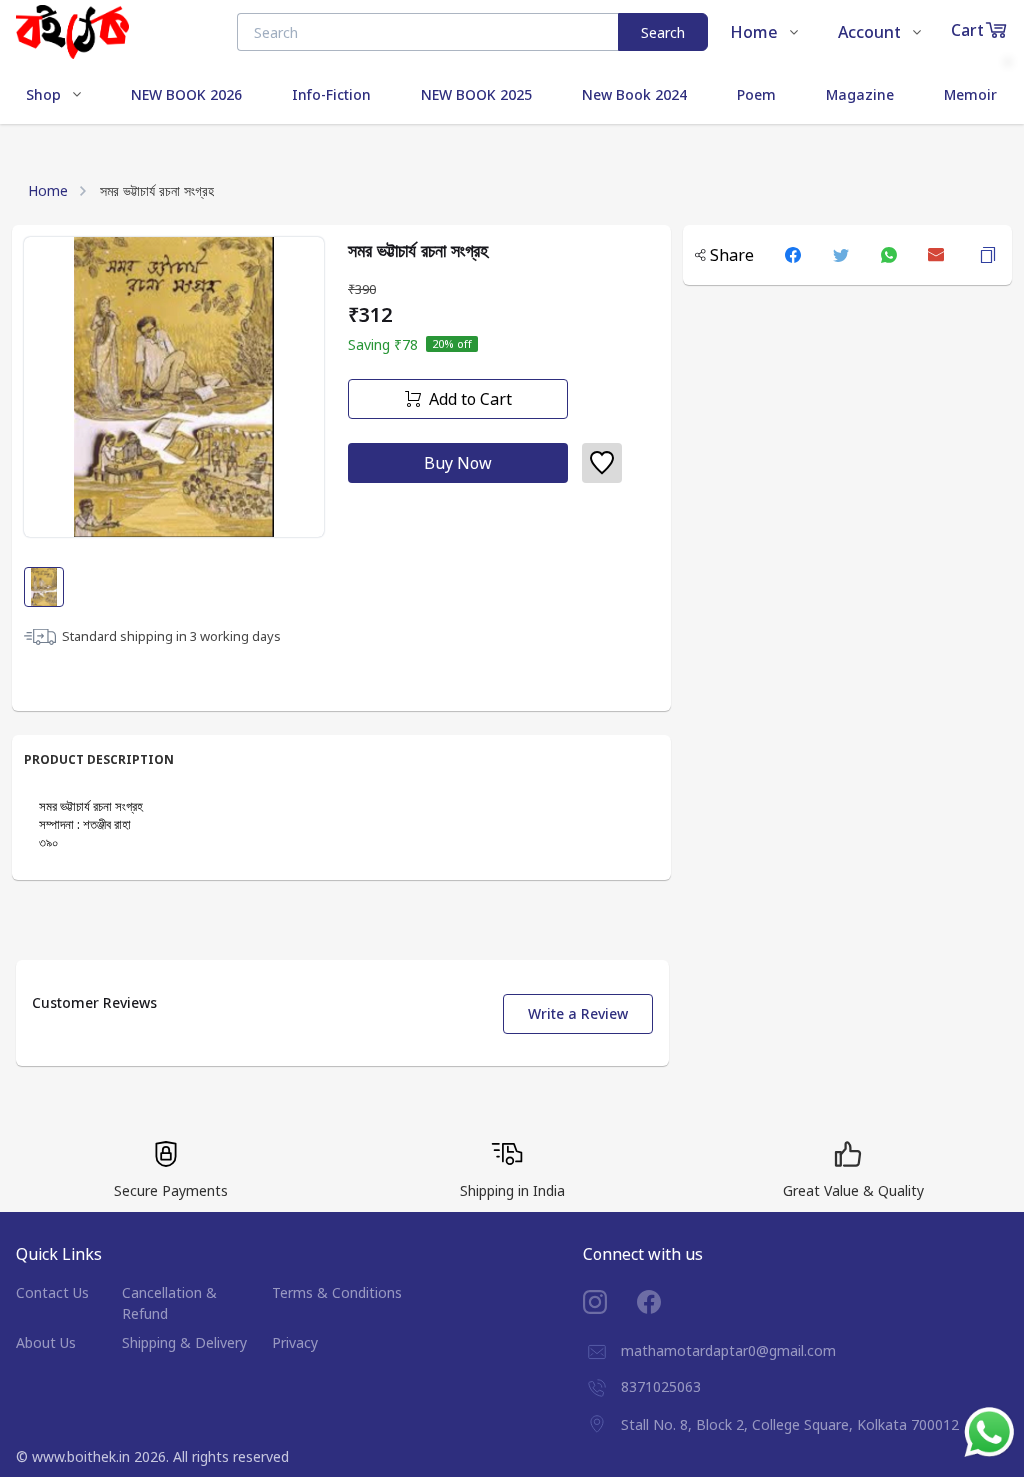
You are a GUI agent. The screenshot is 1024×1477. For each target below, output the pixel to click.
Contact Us (52, 1292)
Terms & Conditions (337, 1292)
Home (48, 190)
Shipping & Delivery (184, 1342)
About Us (46, 1342)
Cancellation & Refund (169, 1303)
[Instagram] (610, 1302)
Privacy (295, 1342)
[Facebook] (664, 1302)
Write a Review (578, 1013)
